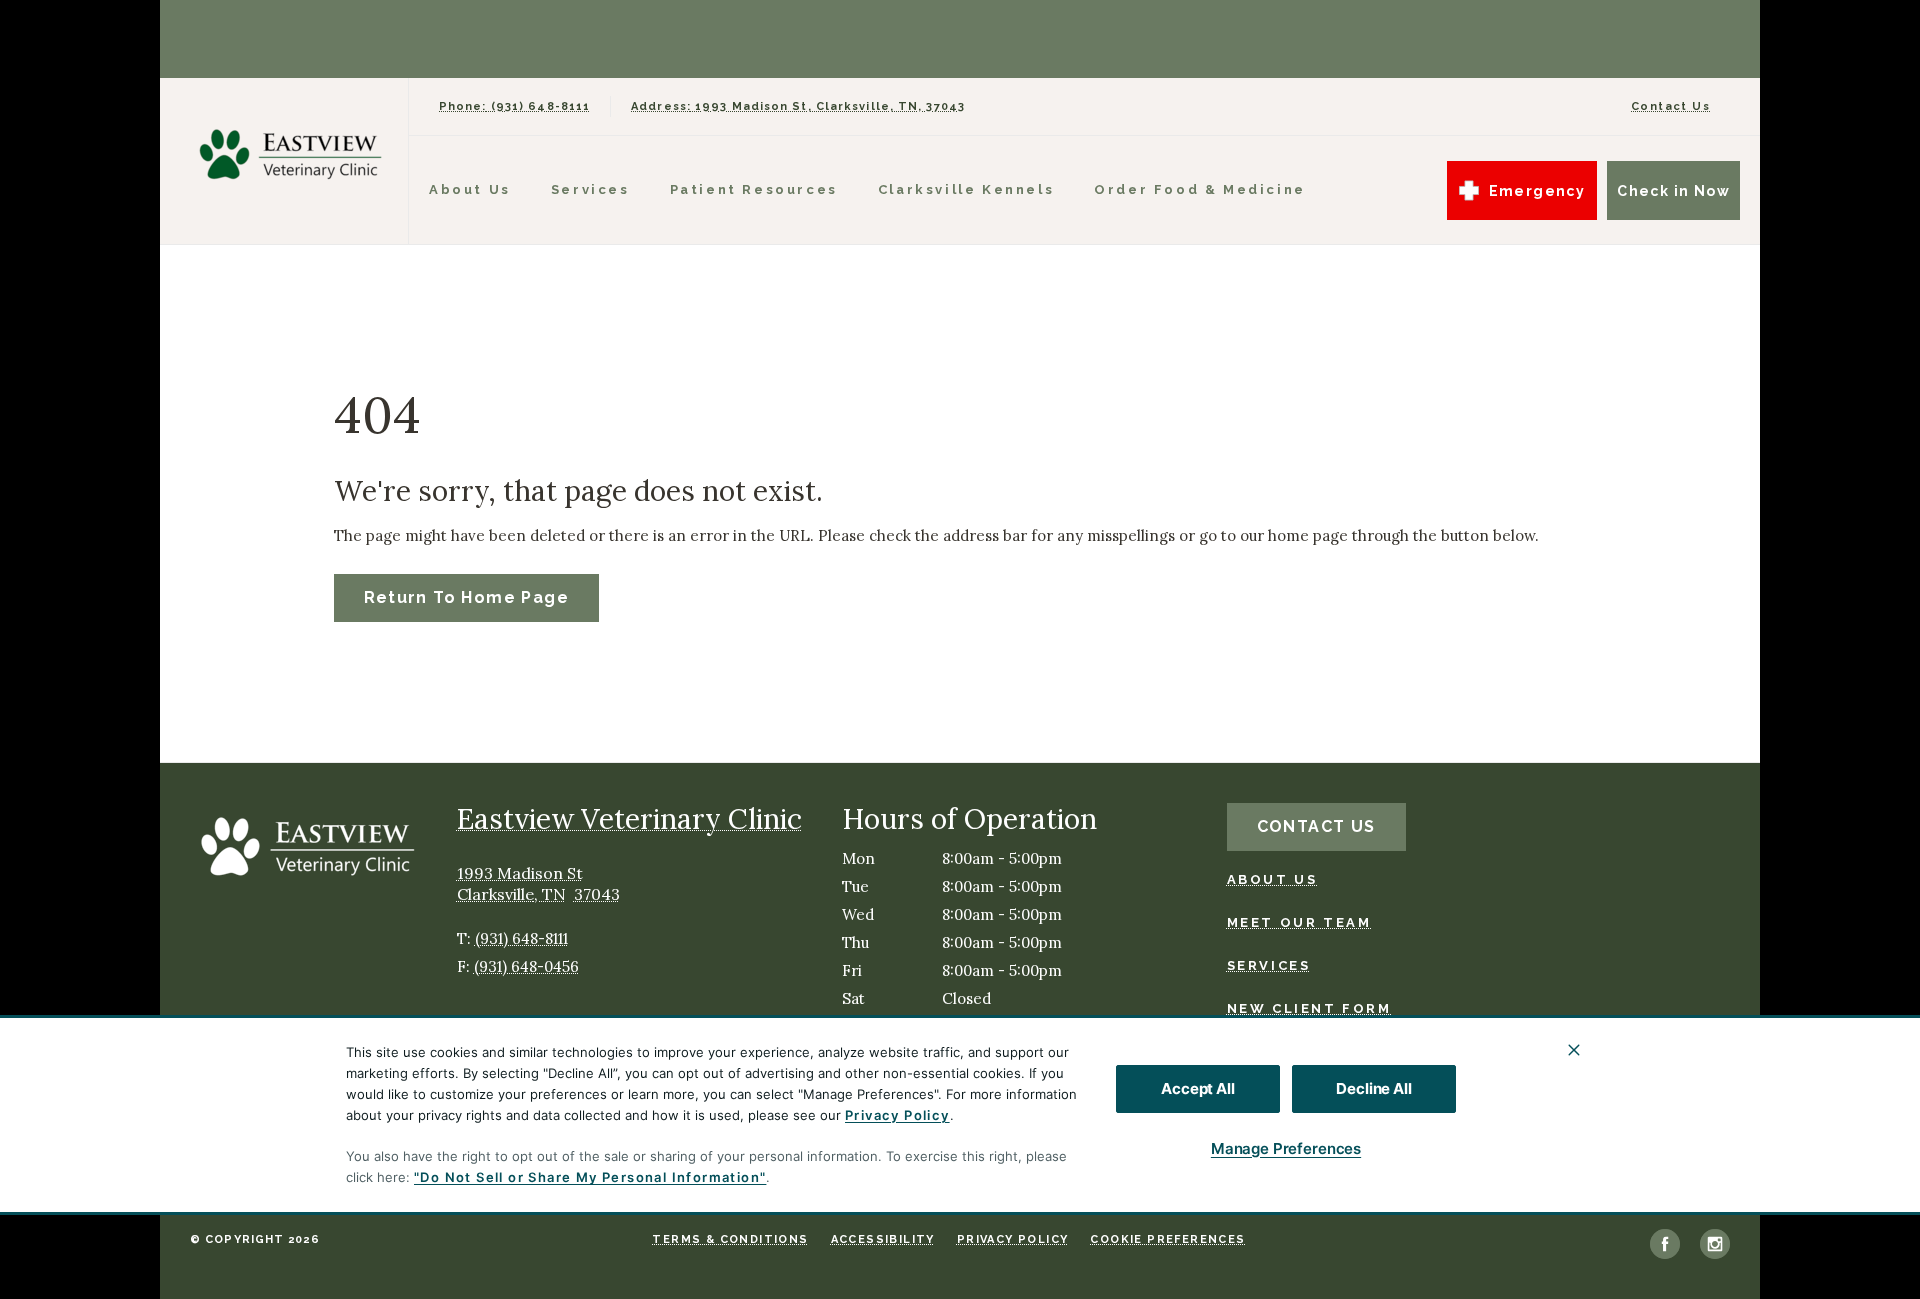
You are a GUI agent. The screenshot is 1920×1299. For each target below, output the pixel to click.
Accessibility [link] (883, 1239)
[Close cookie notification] (1574, 1050)
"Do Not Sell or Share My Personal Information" (590, 1177)
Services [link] (590, 189)
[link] (289, 156)
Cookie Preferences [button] (1167, 1239)
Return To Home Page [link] (467, 597)
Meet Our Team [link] (1299, 922)
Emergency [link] (1537, 191)
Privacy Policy (897, 1115)
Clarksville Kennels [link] (966, 189)
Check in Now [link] (1673, 191)
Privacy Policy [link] (1013, 1239)
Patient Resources (754, 189)
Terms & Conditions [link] (730, 1239)
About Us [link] (1272, 879)
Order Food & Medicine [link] (1200, 189)
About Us (470, 189)
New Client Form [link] (1309, 1008)
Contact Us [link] (1670, 106)
